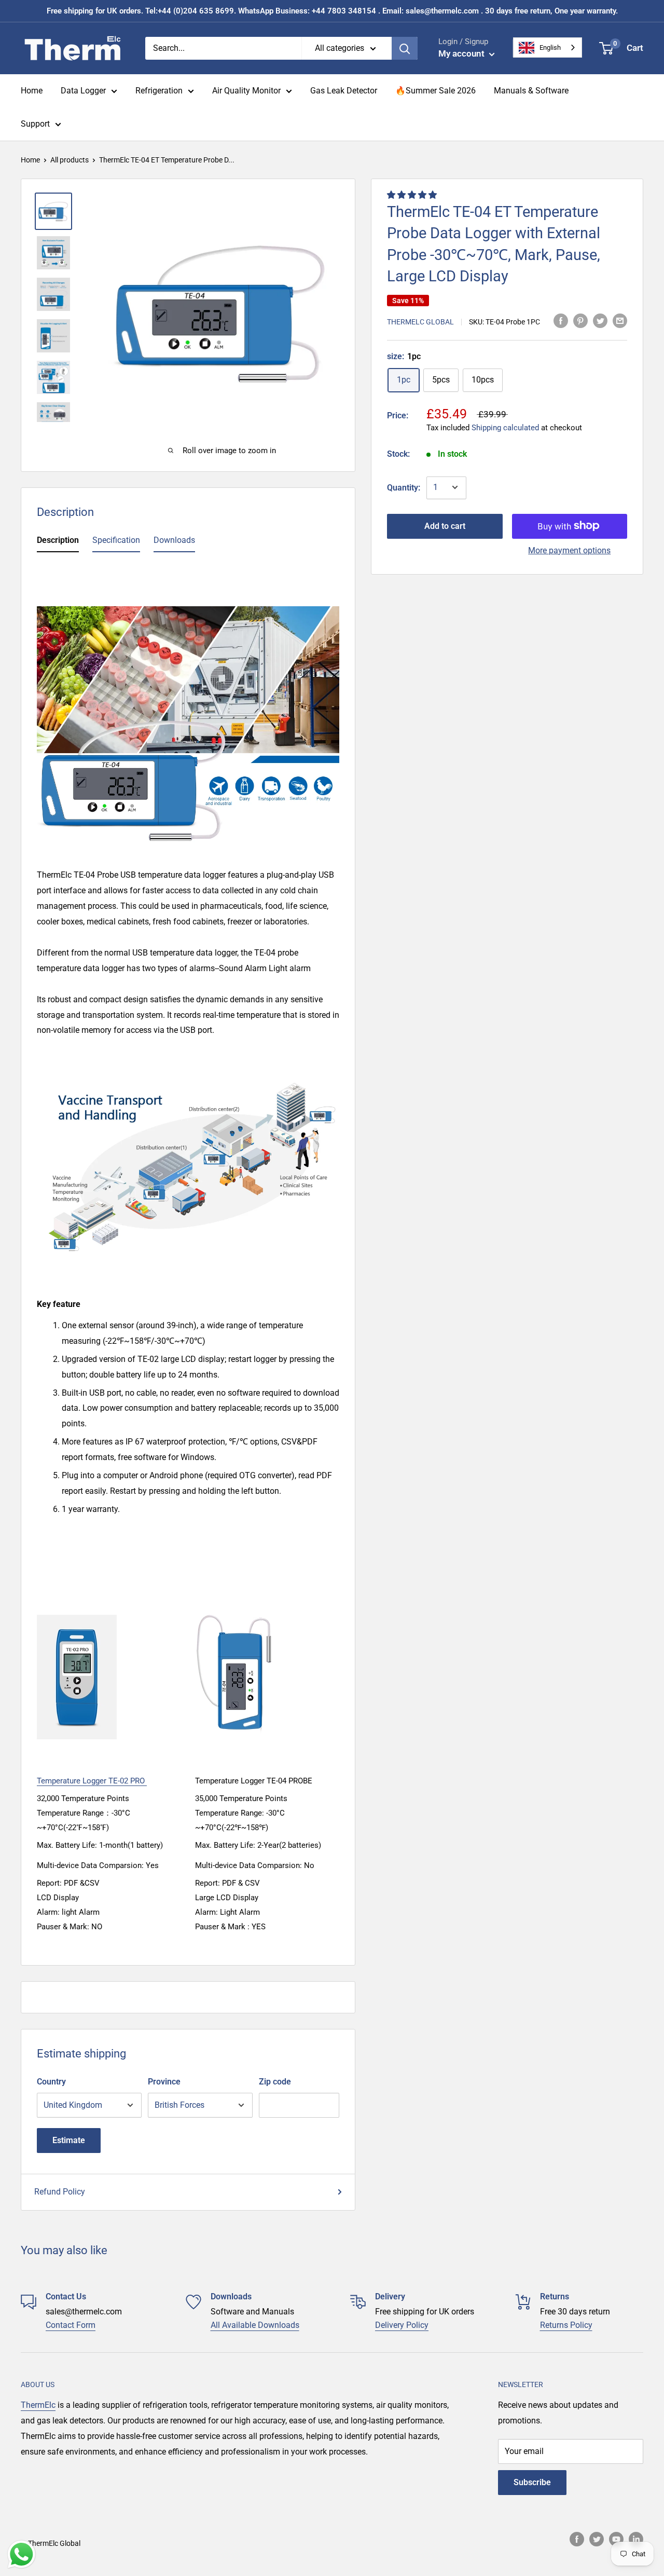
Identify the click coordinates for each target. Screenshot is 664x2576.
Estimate (69, 2140)
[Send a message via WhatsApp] (22, 2554)
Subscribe (532, 2482)
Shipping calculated (505, 427)
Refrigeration (159, 91)
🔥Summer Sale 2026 (435, 91)
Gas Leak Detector (344, 91)
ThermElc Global (420, 321)
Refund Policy (60, 2192)
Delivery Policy (402, 2325)
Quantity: (404, 487)
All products (70, 160)
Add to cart (445, 526)
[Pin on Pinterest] (580, 321)
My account (462, 53)
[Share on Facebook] (561, 321)
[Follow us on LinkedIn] (636, 2539)
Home (32, 91)
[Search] (405, 48)
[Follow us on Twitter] (597, 2539)
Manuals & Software (531, 91)
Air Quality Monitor (246, 91)
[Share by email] (620, 321)
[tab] (58, 542)
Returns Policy (566, 2325)
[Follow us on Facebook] (577, 2539)
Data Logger (83, 91)
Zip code (275, 2082)
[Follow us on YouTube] (616, 2539)
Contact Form (71, 2325)
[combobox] (548, 47)
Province (164, 2082)
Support (35, 124)
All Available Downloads (255, 2325)
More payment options (569, 550)
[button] (413, 195)
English (550, 47)
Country (51, 2082)
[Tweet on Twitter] (600, 321)
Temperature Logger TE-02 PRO (92, 1781)
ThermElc (38, 2405)
